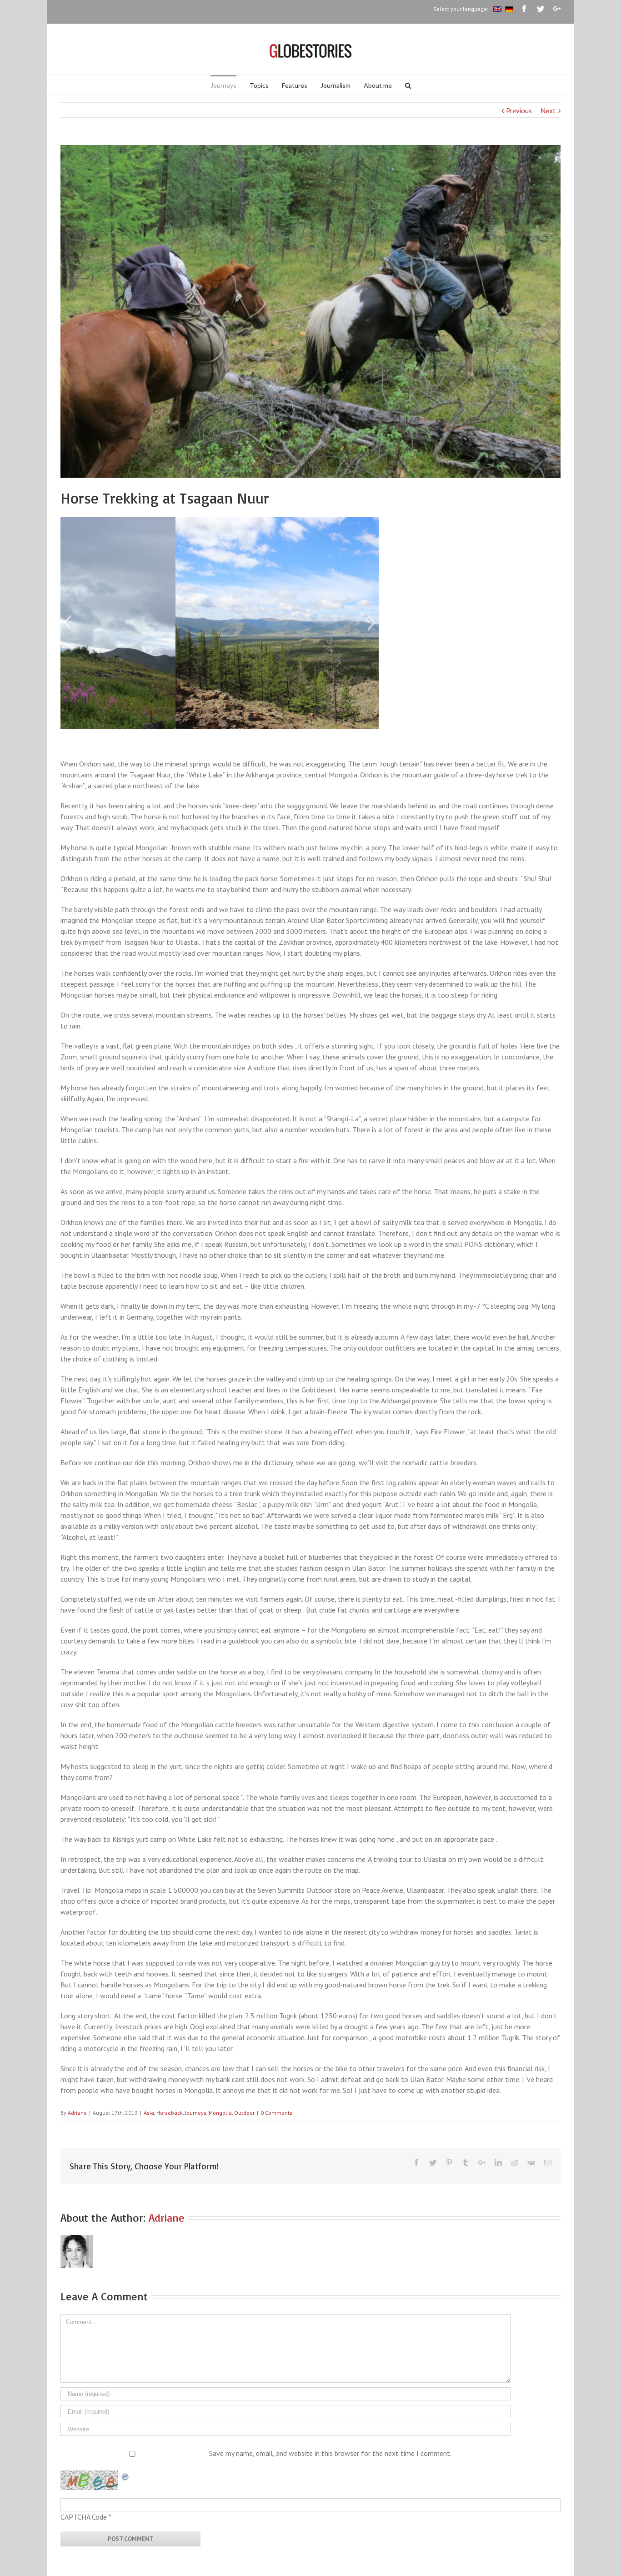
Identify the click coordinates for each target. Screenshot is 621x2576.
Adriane (77, 2113)
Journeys (196, 2113)
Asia (149, 2113)
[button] (67, 623)
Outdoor (244, 2113)
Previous (519, 111)
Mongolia (220, 2113)
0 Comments (276, 2113)
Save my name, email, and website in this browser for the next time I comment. (330, 2453)
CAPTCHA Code (84, 2517)
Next (548, 111)
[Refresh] (125, 2476)
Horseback (170, 2113)
